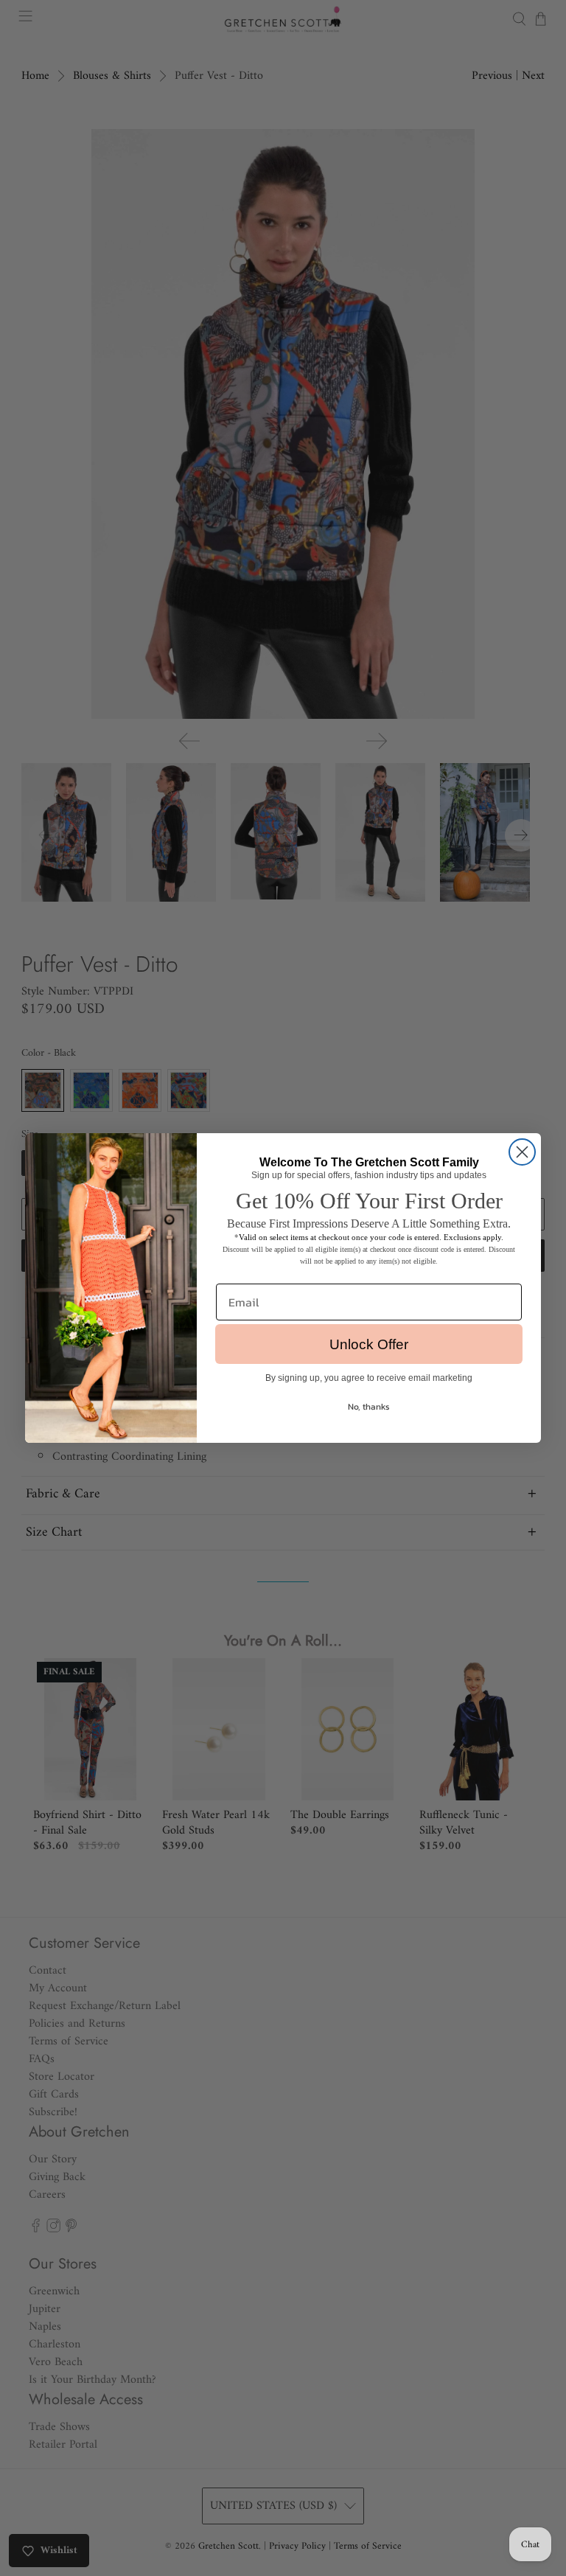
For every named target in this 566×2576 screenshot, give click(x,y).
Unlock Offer (369, 1344)
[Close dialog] (522, 1152)
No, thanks (369, 1407)
